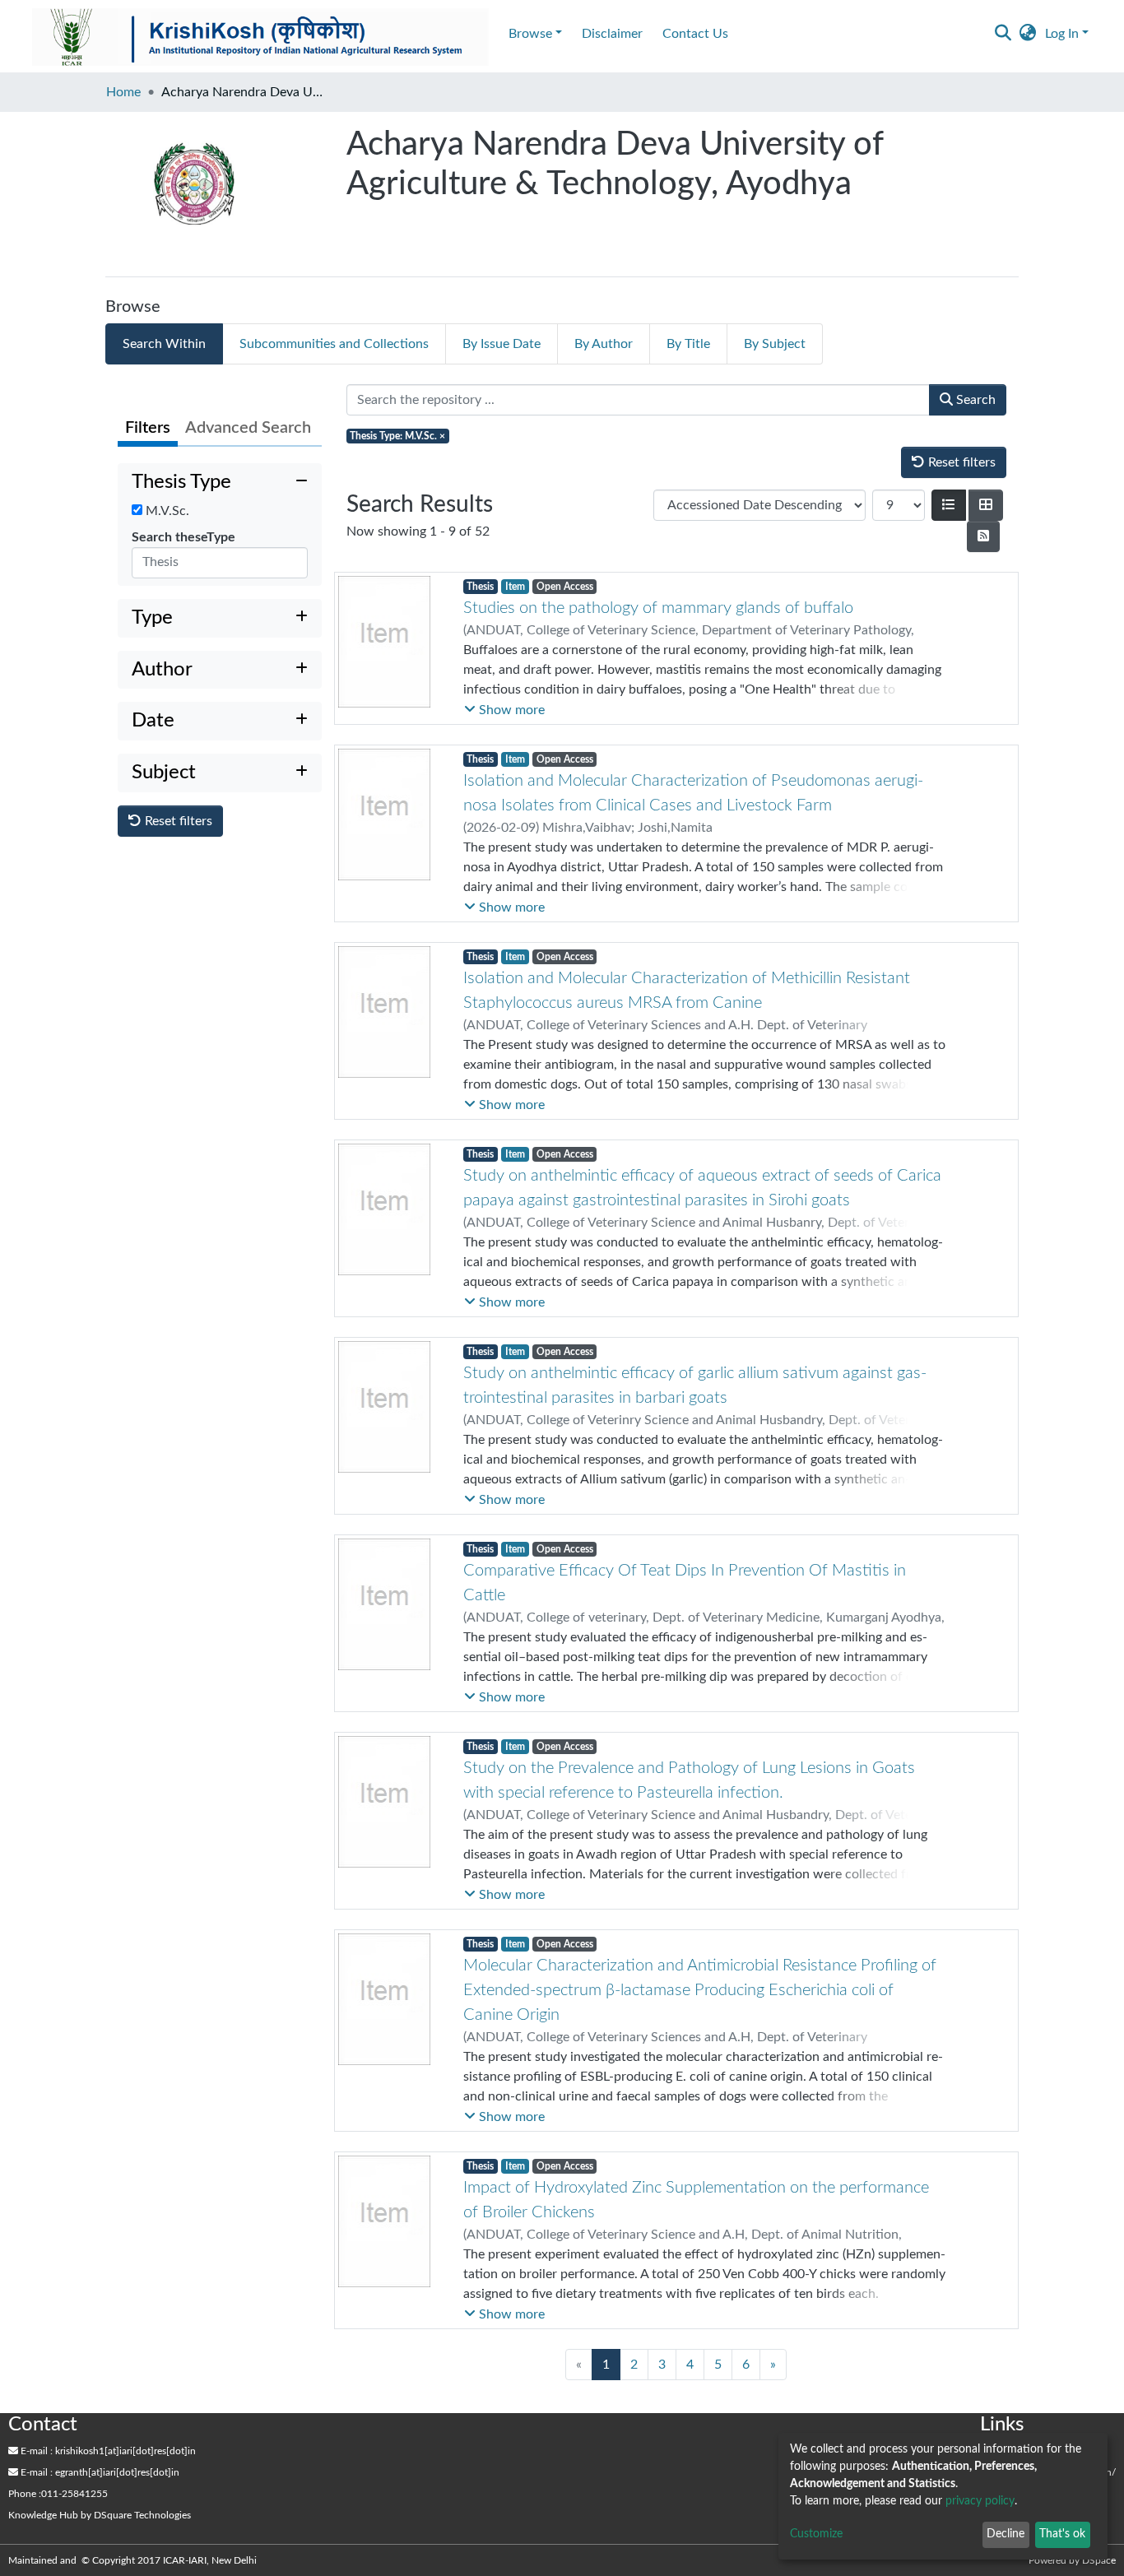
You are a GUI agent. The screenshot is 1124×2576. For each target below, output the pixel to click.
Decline (1006, 2534)
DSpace (1099, 2560)
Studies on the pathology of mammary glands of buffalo (658, 608)
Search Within (164, 344)
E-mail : (35, 2451)
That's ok (1062, 2534)
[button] (1028, 34)
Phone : (25, 2494)
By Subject (775, 344)
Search (974, 400)
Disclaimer (612, 34)
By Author (604, 344)
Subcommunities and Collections (334, 344)
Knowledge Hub (43, 2515)
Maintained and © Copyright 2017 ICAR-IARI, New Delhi (134, 2560)
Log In (1062, 34)
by (100, 2515)
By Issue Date (502, 344)
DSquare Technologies (142, 2515)
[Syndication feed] (983, 536)
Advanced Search (248, 428)
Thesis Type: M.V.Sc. (397, 436)
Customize (816, 2534)
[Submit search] (1003, 34)
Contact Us (695, 34)
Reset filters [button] (177, 821)
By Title (688, 344)
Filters (148, 428)
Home (123, 92)
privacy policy (980, 2501)
